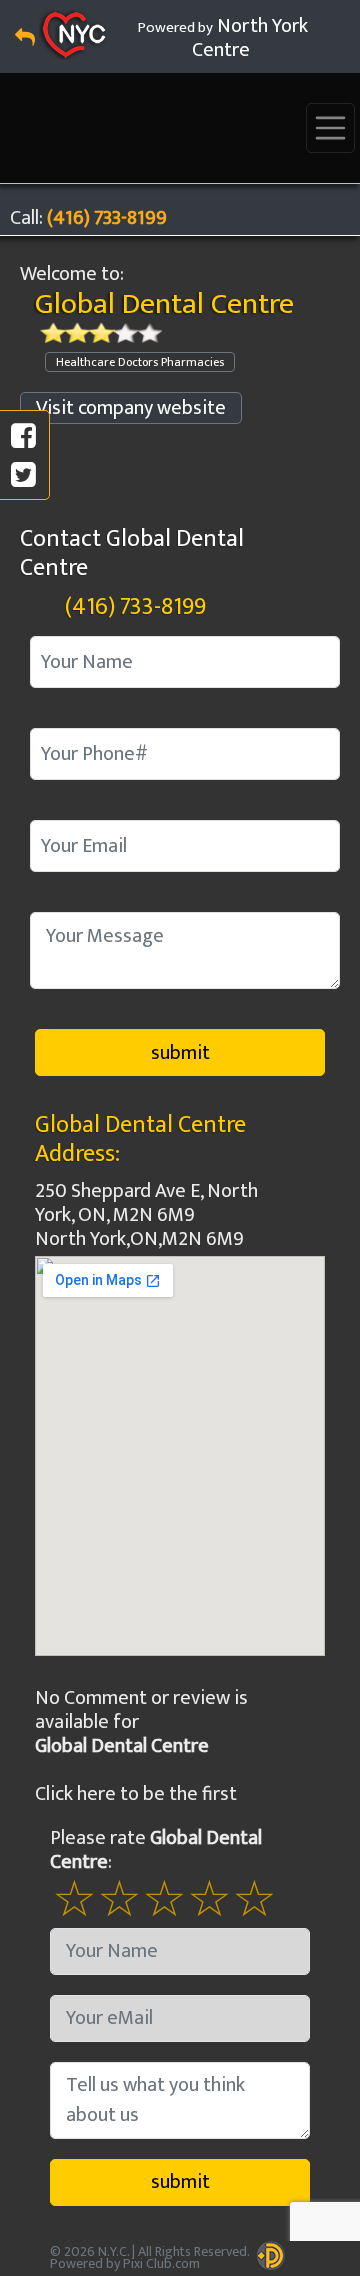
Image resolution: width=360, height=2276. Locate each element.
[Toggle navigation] (331, 128)
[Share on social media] (23, 437)
